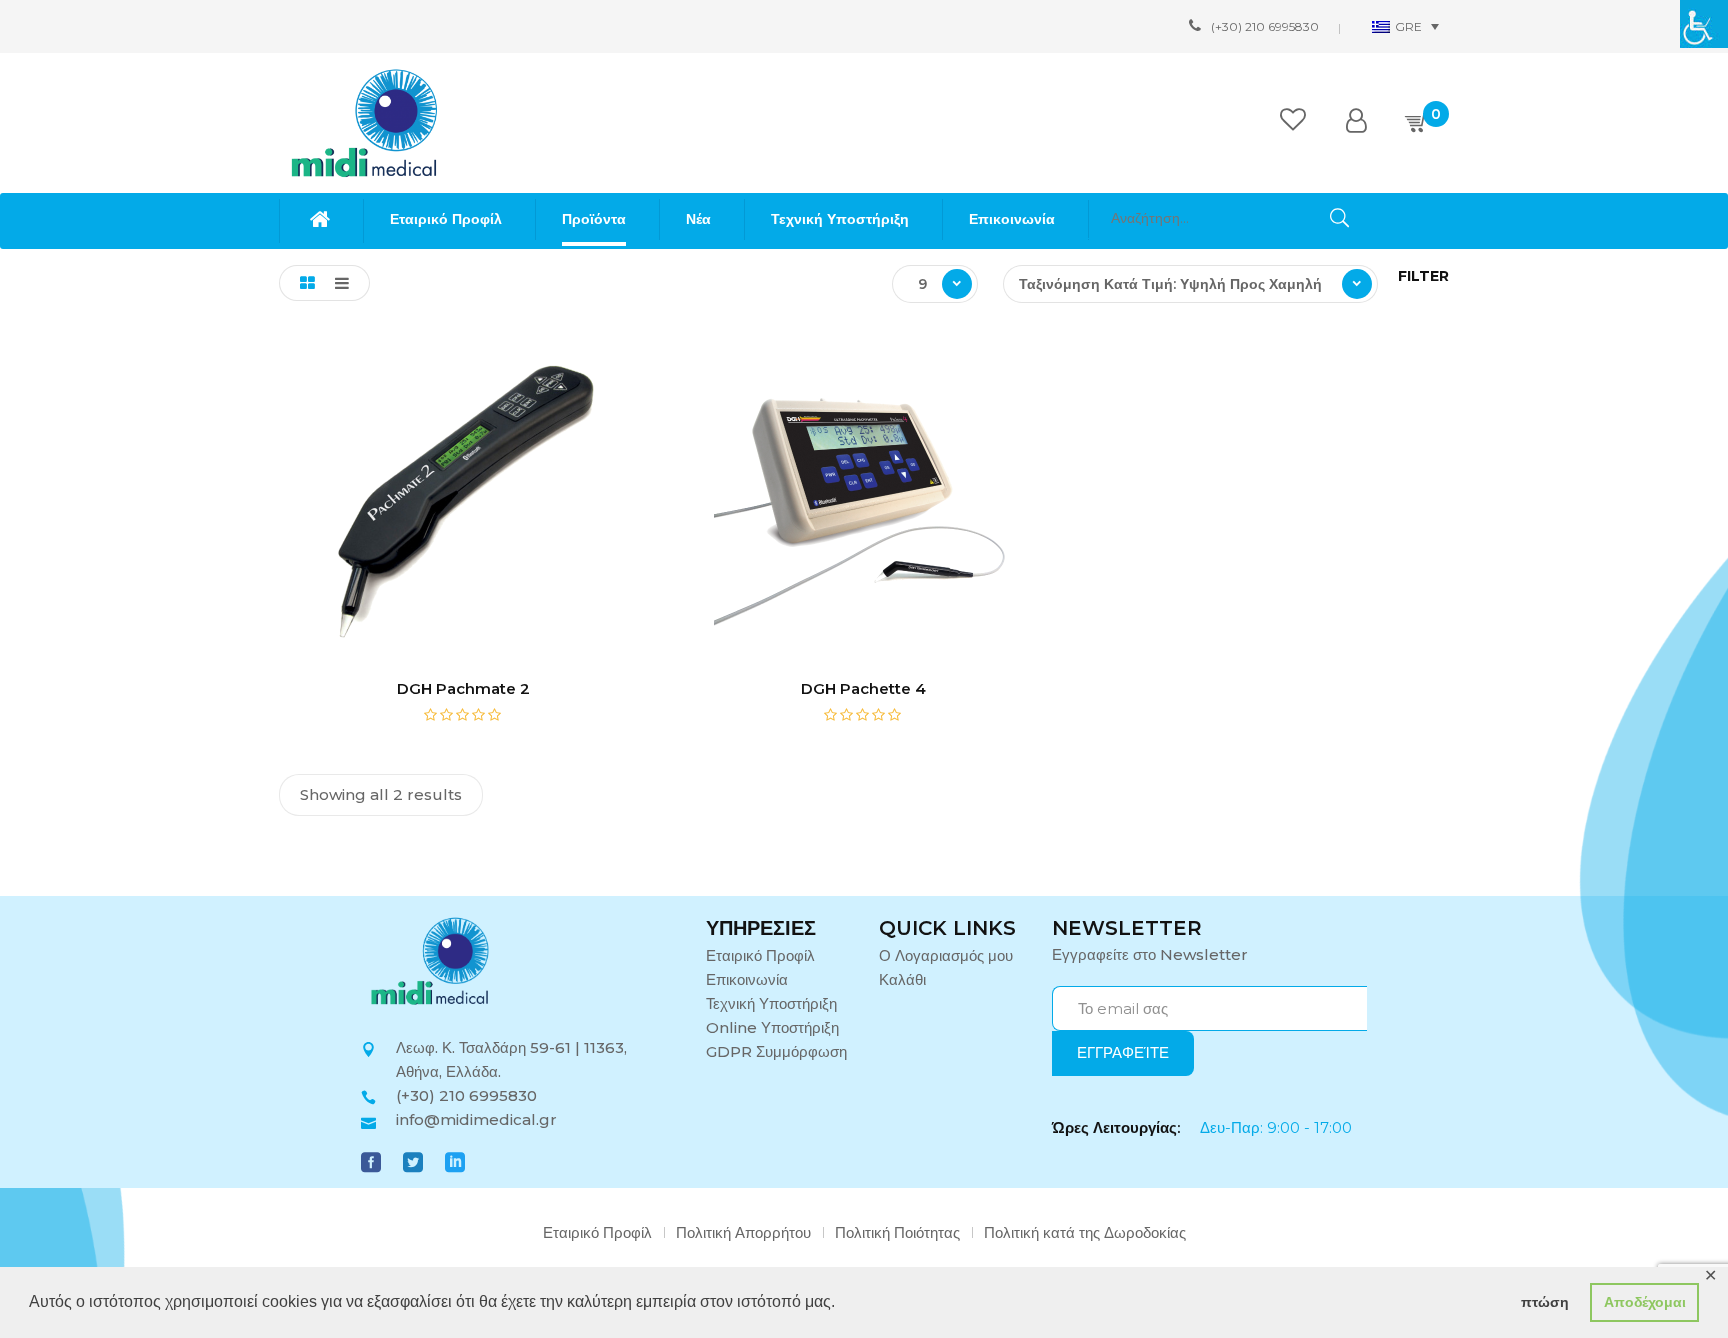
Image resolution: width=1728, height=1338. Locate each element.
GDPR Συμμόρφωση (776, 1051)
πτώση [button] (1545, 1302)
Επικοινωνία (747, 979)
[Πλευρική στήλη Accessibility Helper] (1704, 24)
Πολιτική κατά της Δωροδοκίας (1085, 1232)
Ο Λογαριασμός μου (946, 955)
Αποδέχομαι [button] (1645, 1302)
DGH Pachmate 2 (463, 688)
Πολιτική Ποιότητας (897, 1232)
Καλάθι (902, 979)
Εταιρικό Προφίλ (760, 955)
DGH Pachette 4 (863, 688)
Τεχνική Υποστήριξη (771, 1003)
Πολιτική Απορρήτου (743, 1232)
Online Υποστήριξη (772, 1027)
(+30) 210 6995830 (1265, 26)
